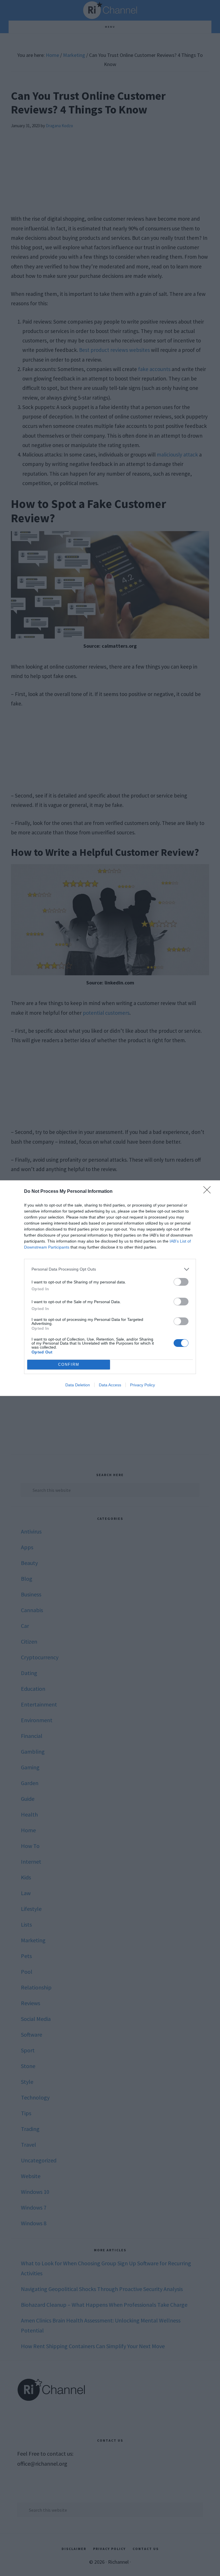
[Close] (209, 1192)
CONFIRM (69, 1364)
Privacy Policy (143, 1385)
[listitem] (110, 1269)
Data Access (110, 1385)
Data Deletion (78, 1385)
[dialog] (110, 1288)
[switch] (181, 1282)
